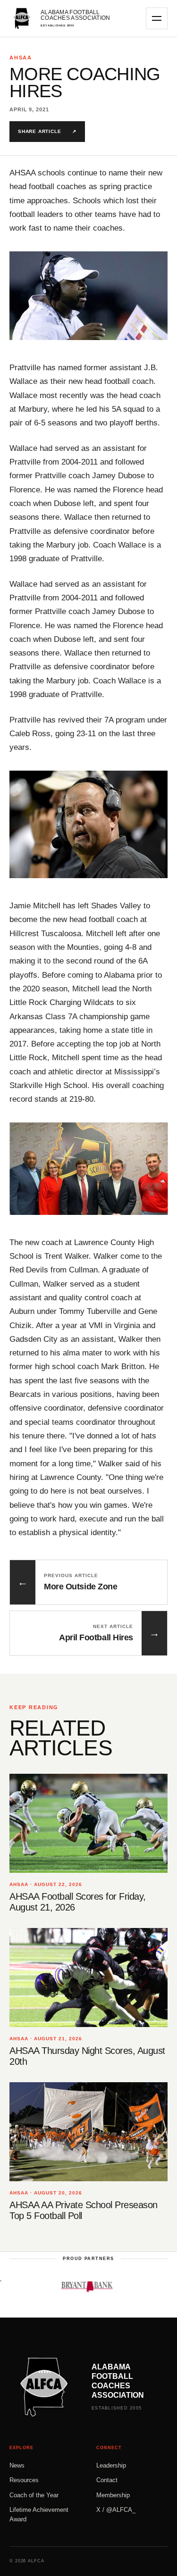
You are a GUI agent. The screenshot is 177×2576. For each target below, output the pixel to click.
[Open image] (88, 296)
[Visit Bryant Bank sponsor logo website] (68, 2286)
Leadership (111, 2465)
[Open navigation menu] (157, 18)
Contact (107, 2480)
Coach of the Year (34, 2495)
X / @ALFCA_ (116, 2510)
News (17, 2465)
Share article (47, 131)
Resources (24, 2480)
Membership (113, 2495)
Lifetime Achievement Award (39, 2514)
